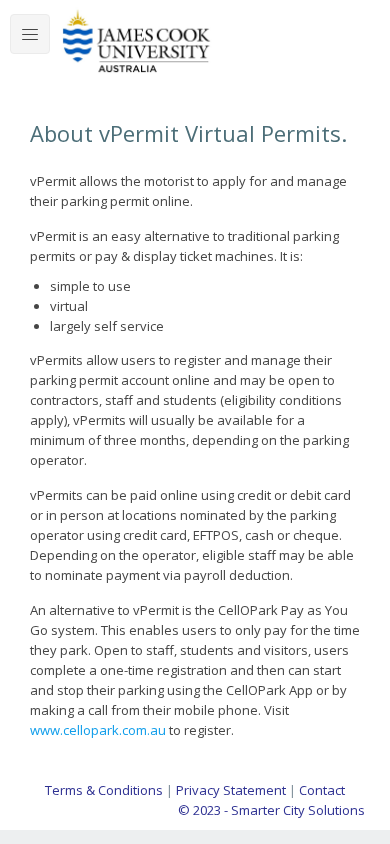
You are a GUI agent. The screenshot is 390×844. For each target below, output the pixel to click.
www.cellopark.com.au (98, 730)
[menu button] (30, 34)
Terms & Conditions (104, 790)
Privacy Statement (231, 790)
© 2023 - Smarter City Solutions (271, 810)
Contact (322, 790)
